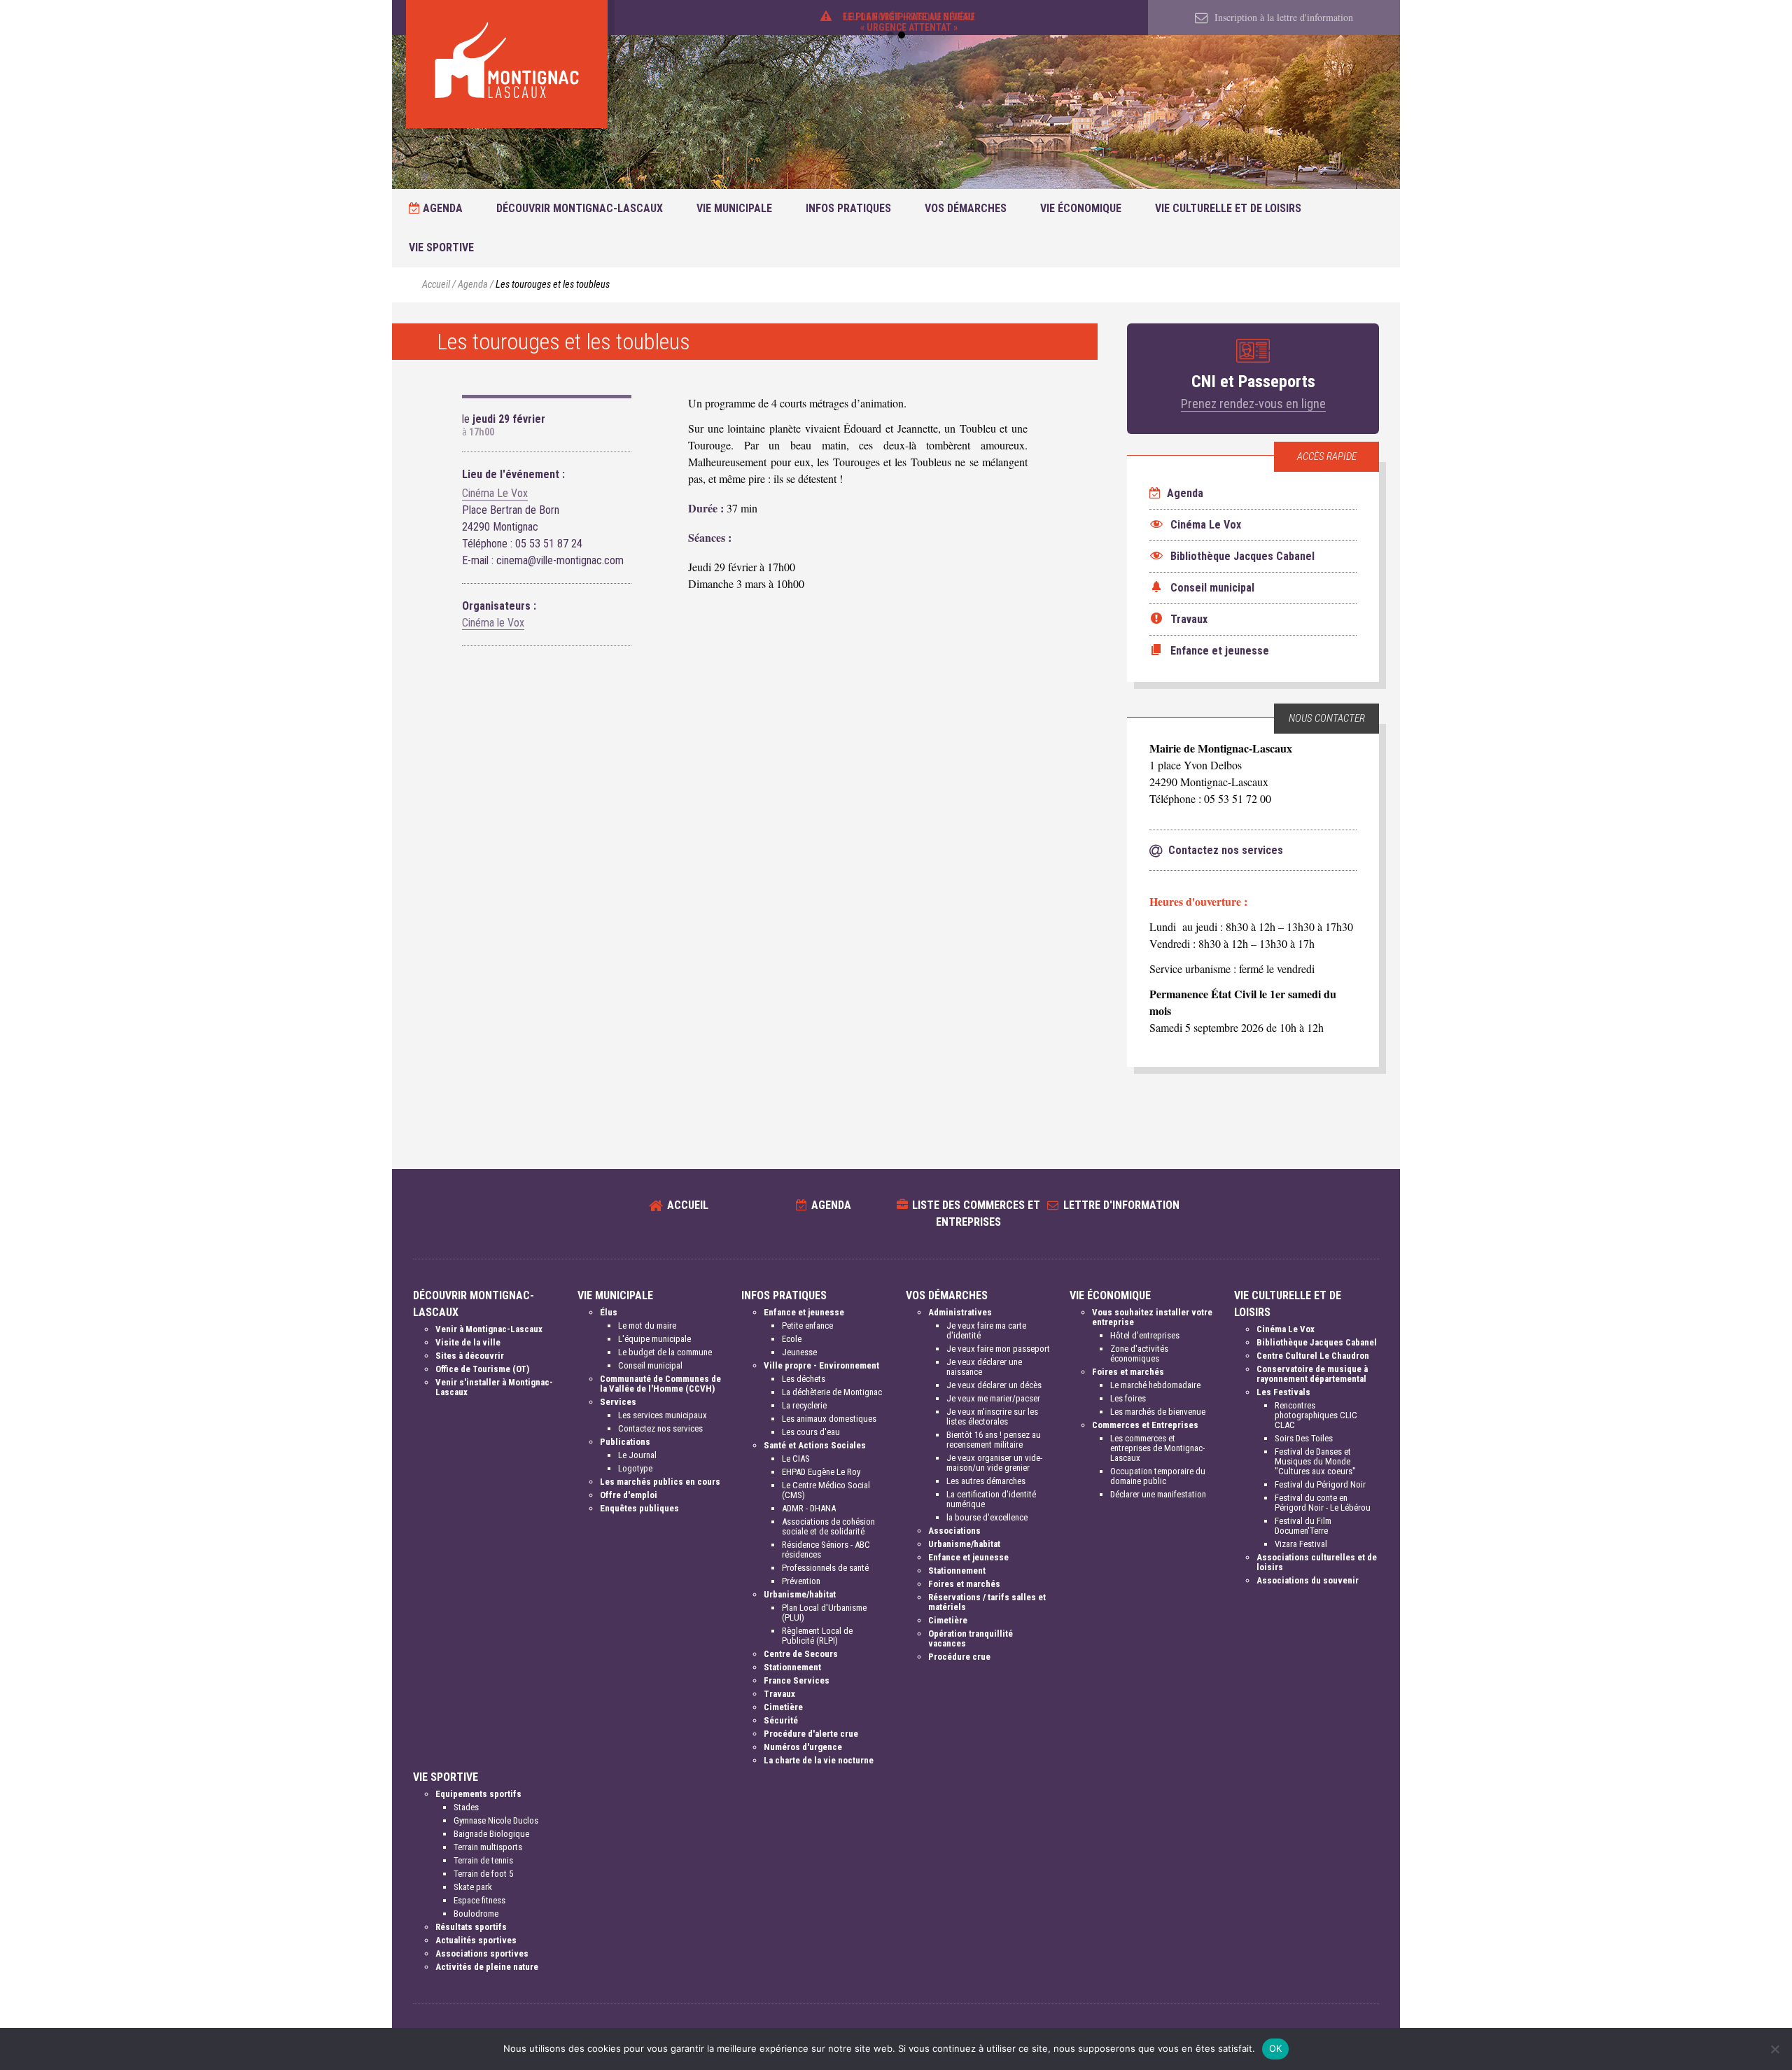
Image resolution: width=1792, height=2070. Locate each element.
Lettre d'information (1121, 1205)
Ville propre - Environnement (821, 1365)
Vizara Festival (1301, 1544)
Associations (954, 1531)
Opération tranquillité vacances (971, 1638)
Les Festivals (1283, 1392)
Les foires (1128, 1398)
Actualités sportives (476, 1940)
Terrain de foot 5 (483, 1874)
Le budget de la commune (665, 1352)
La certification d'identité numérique (991, 1499)
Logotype (635, 1468)
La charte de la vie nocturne (819, 1760)
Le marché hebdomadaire (1155, 1385)
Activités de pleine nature (487, 1967)
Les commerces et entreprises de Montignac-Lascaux (1157, 1448)
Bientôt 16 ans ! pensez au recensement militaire (994, 1440)
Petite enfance (807, 1326)
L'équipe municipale (654, 1339)
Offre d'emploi (629, 1495)
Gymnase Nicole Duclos (496, 1820)
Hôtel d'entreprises (1145, 1335)
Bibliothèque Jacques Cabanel (1317, 1342)
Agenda (441, 208)
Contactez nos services (660, 1428)
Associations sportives (482, 1953)
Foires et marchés (964, 1584)
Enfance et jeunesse (804, 1312)
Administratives (960, 1312)
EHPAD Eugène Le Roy (821, 1472)
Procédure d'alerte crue (811, 1734)
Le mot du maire (647, 1326)
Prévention (801, 1581)
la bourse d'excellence (987, 1517)
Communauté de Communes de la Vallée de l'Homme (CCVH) (660, 1384)
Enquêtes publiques (639, 1508)
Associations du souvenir (1308, 1580)
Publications (625, 1442)
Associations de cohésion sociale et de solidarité (828, 1526)
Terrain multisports (488, 1847)
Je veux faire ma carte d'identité (986, 1330)
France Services (797, 1680)
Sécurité (781, 1720)
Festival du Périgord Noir (1320, 1484)
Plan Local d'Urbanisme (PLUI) (824, 1613)
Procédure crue (959, 1657)
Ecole (792, 1339)
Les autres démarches (986, 1481)
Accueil (436, 285)
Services (618, 1402)
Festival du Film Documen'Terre (1303, 1526)
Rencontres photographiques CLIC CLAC (1316, 1415)
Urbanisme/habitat (800, 1594)
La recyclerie (804, 1405)
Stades (466, 1807)
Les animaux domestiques (829, 1419)
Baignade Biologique (491, 1834)
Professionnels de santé (825, 1568)
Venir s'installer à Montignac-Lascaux (494, 1387)
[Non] (1774, 2049)
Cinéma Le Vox (495, 493)
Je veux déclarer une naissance (984, 1367)
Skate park (473, 1887)
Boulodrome (476, 1914)
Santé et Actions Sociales (815, 1445)
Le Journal (637, 1455)
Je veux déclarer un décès (994, 1385)
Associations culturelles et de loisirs (1317, 1562)
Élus (609, 1312)
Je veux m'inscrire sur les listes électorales (992, 1417)
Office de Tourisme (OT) (482, 1369)
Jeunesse (799, 1352)
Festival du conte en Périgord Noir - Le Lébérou (1323, 1503)
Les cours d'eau (811, 1432)
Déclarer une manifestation (1158, 1494)
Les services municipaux (663, 1415)
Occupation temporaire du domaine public (1158, 1476)
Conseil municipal (650, 1365)
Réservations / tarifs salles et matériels (987, 1602)
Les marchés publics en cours (660, 1482)
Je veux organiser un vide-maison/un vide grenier (994, 1463)
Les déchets (804, 1379)
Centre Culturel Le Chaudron (1313, 1356)
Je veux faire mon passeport (998, 1349)
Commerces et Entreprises (1145, 1425)
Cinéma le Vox (493, 623)
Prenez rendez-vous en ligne (1253, 404)
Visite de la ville (468, 1342)
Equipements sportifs (478, 1794)
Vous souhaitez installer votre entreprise (1152, 1317)
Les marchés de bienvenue (1158, 1412)
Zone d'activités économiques (1139, 1354)
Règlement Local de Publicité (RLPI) (817, 1636)
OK (1276, 2048)
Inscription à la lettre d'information (1282, 17)
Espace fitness (479, 1900)
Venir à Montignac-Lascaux (489, 1329)
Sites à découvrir (470, 1356)
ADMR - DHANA (809, 1508)
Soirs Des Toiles (1304, 1438)
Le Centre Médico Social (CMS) (826, 1490)
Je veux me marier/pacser (993, 1398)
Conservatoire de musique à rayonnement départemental (1312, 1374)
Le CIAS (796, 1459)
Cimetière (783, 1707)
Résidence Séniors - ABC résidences (826, 1550)
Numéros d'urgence (803, 1747)
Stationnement (792, 1667)
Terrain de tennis (483, 1860)
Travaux (779, 1694)
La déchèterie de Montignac (832, 1392)
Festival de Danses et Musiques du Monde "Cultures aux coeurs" (1315, 1461)
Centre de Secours (801, 1654)
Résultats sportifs (471, 1927)
